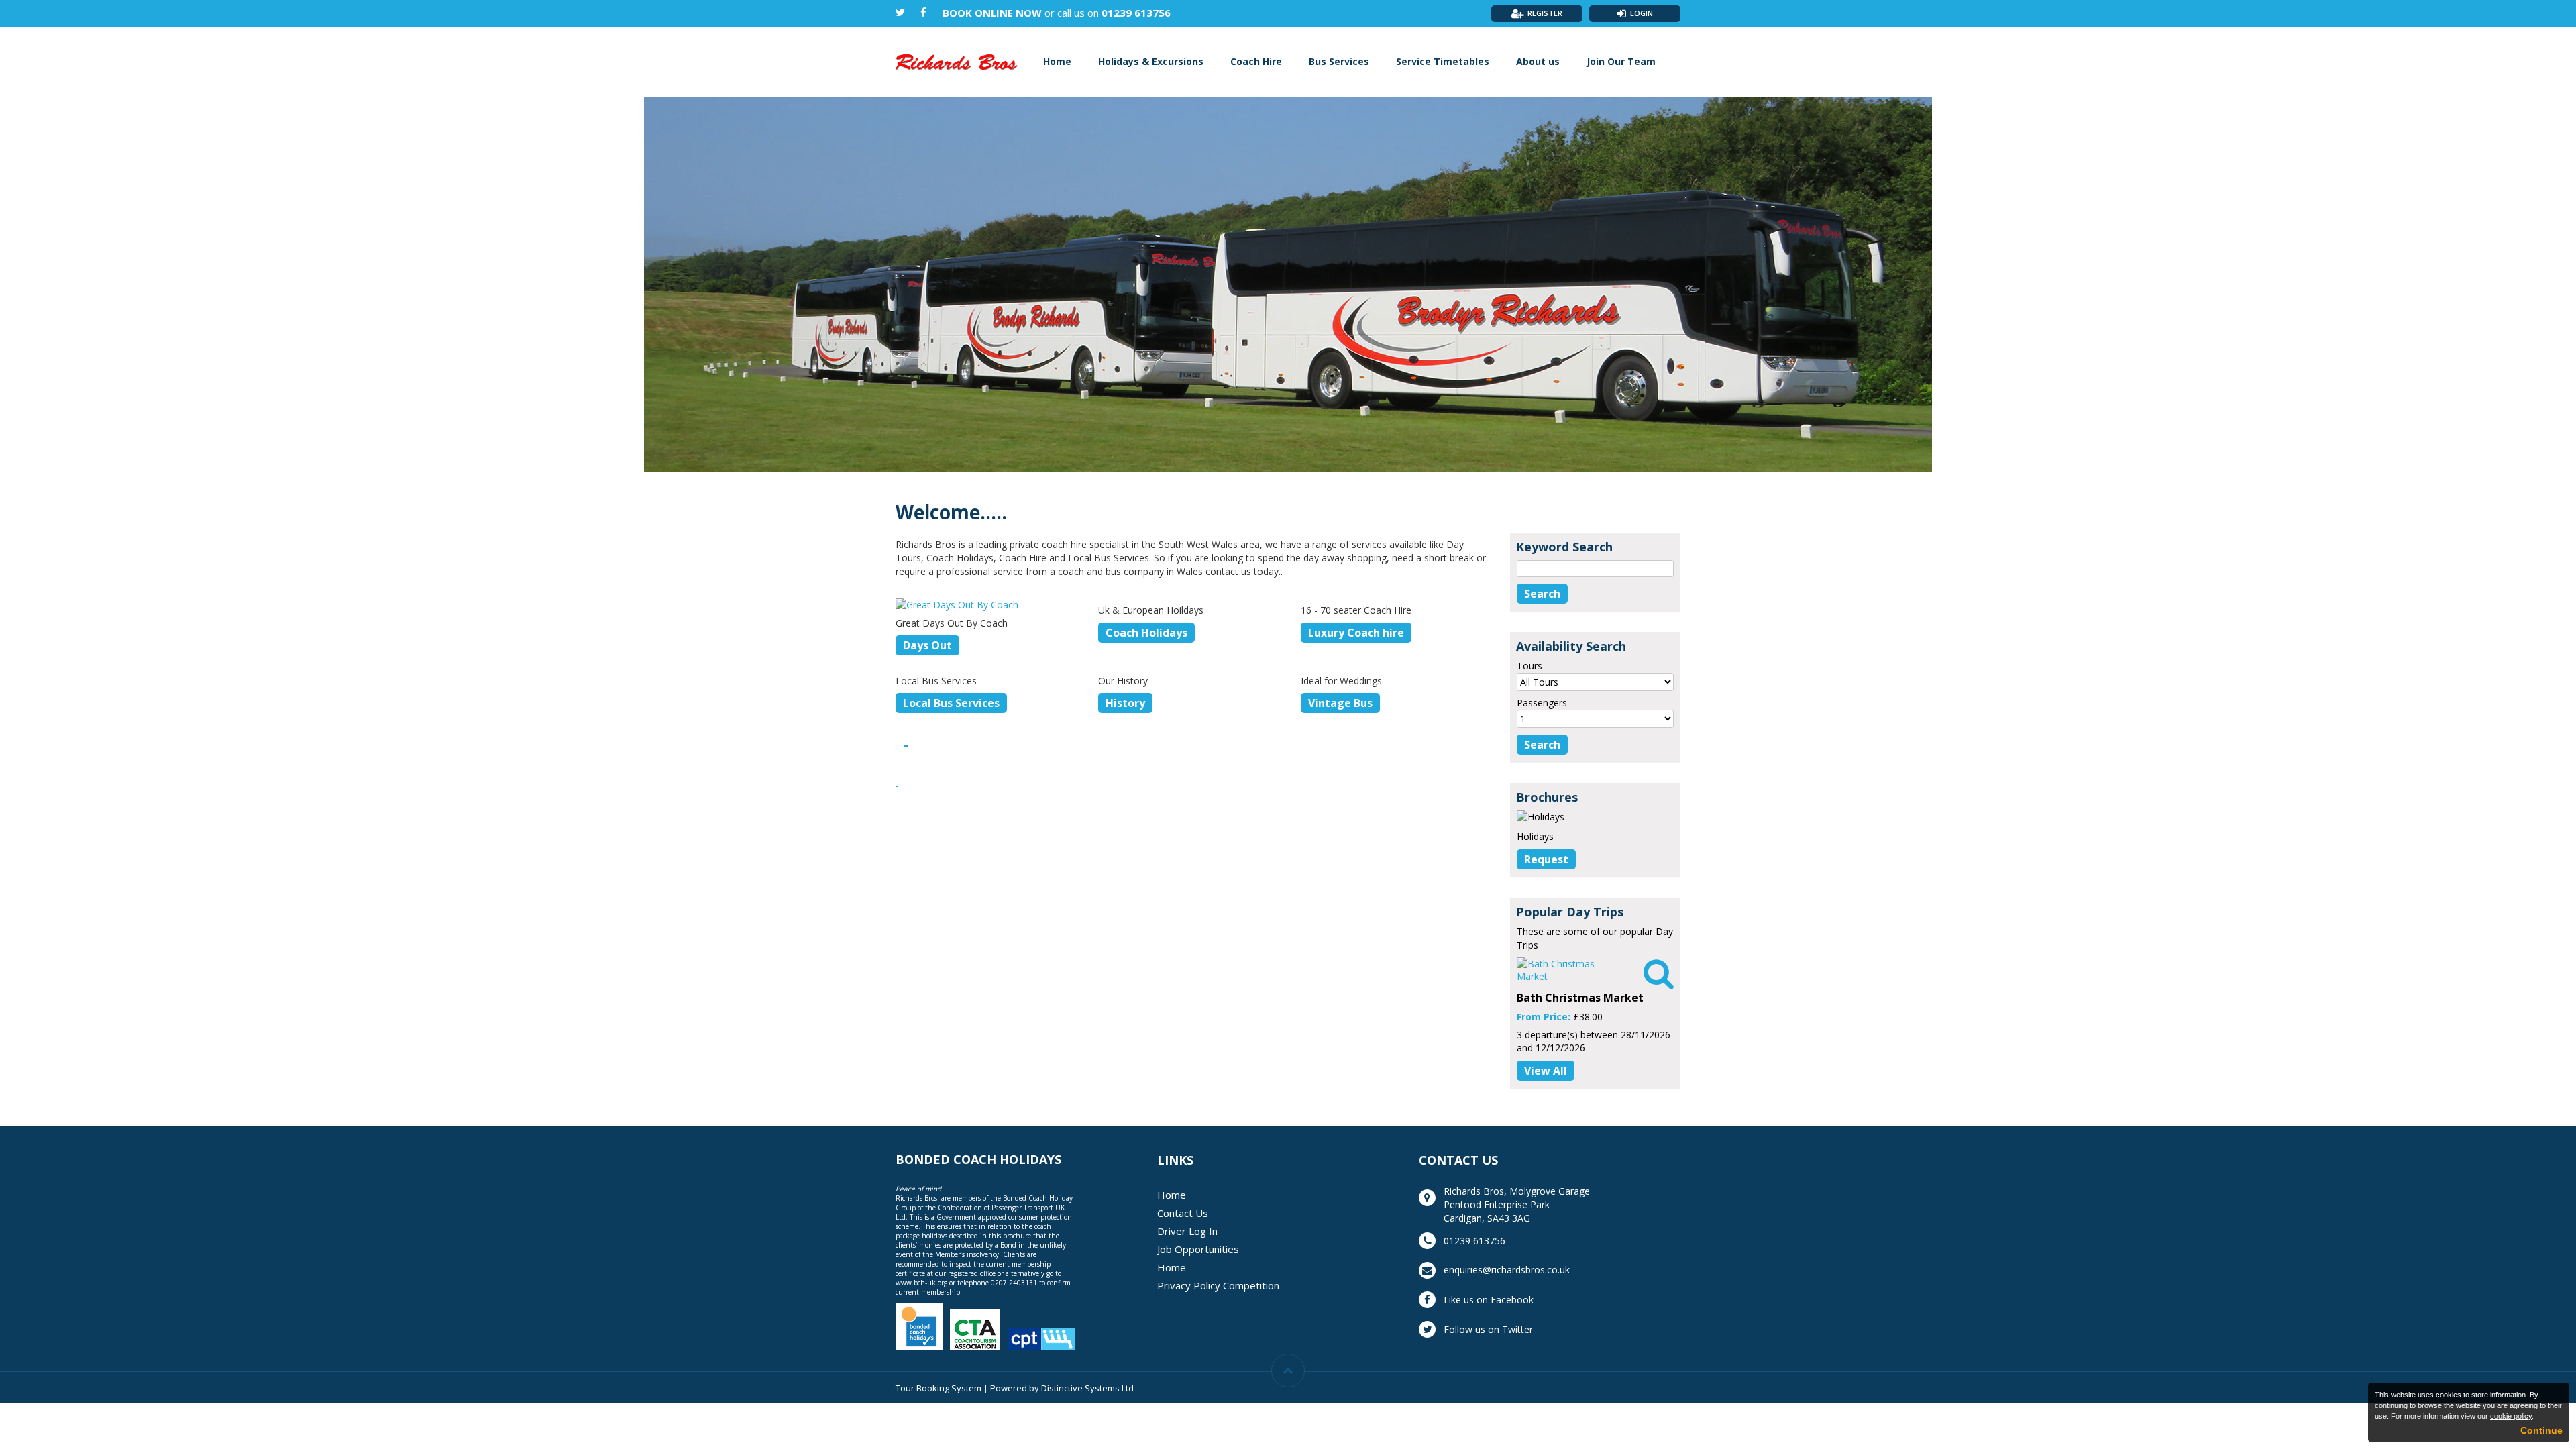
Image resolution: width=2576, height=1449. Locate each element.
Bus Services (1339, 61)
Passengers (1542, 703)
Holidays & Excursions (1151, 61)
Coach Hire (1256, 61)
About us (1538, 61)
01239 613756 (1136, 13)
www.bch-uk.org (921, 1283)
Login (1642, 13)
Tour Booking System (938, 1388)
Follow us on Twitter (1488, 1329)
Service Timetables (1443, 61)
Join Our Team (1621, 61)
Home (1057, 61)
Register (1545, 13)
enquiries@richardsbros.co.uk (1507, 1270)
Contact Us (1183, 1213)
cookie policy (2511, 1416)
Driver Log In (1187, 1231)
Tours (1529, 666)
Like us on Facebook (1489, 1300)
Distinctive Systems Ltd (1087, 1388)
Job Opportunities (1198, 1249)
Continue (2541, 1430)
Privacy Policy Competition (1218, 1285)
